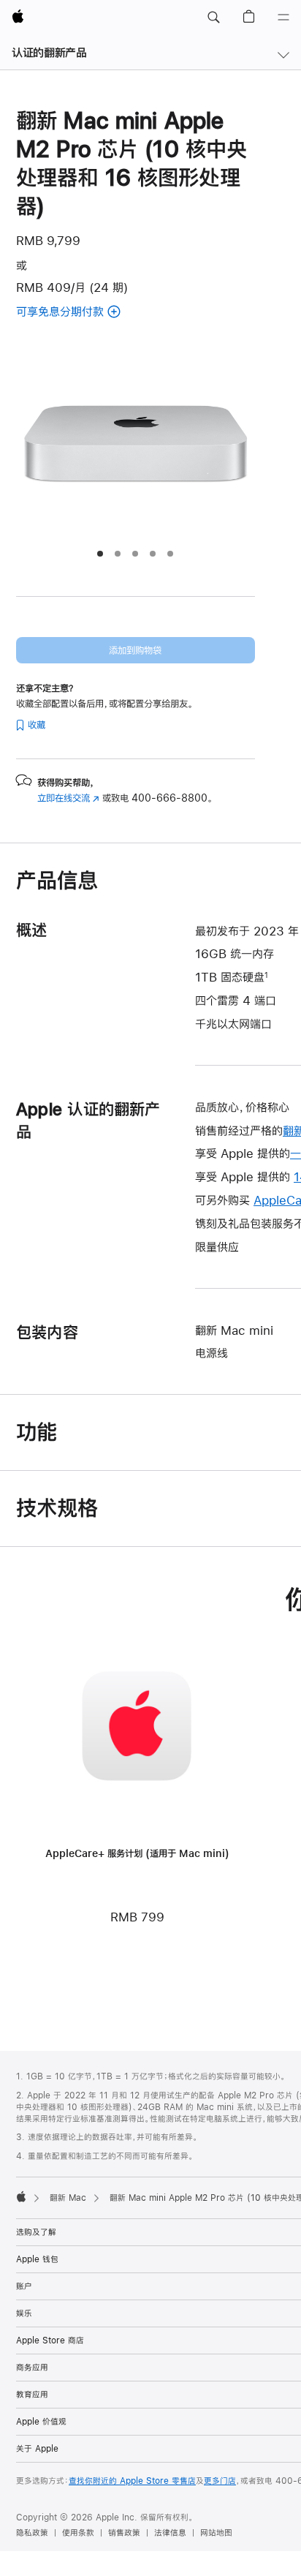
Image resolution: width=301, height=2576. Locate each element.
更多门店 (220, 2481)
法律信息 (170, 2533)
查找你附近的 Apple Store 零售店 (132, 2481)
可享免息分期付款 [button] (76, 313)
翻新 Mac (68, 2198)
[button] (213, 18)
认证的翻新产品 (49, 52)
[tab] (100, 554)
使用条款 (78, 2533)
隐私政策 (32, 2533)
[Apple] (21, 2196)
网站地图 (216, 2533)
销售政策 (124, 2533)
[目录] (283, 18)
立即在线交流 (68, 798)
